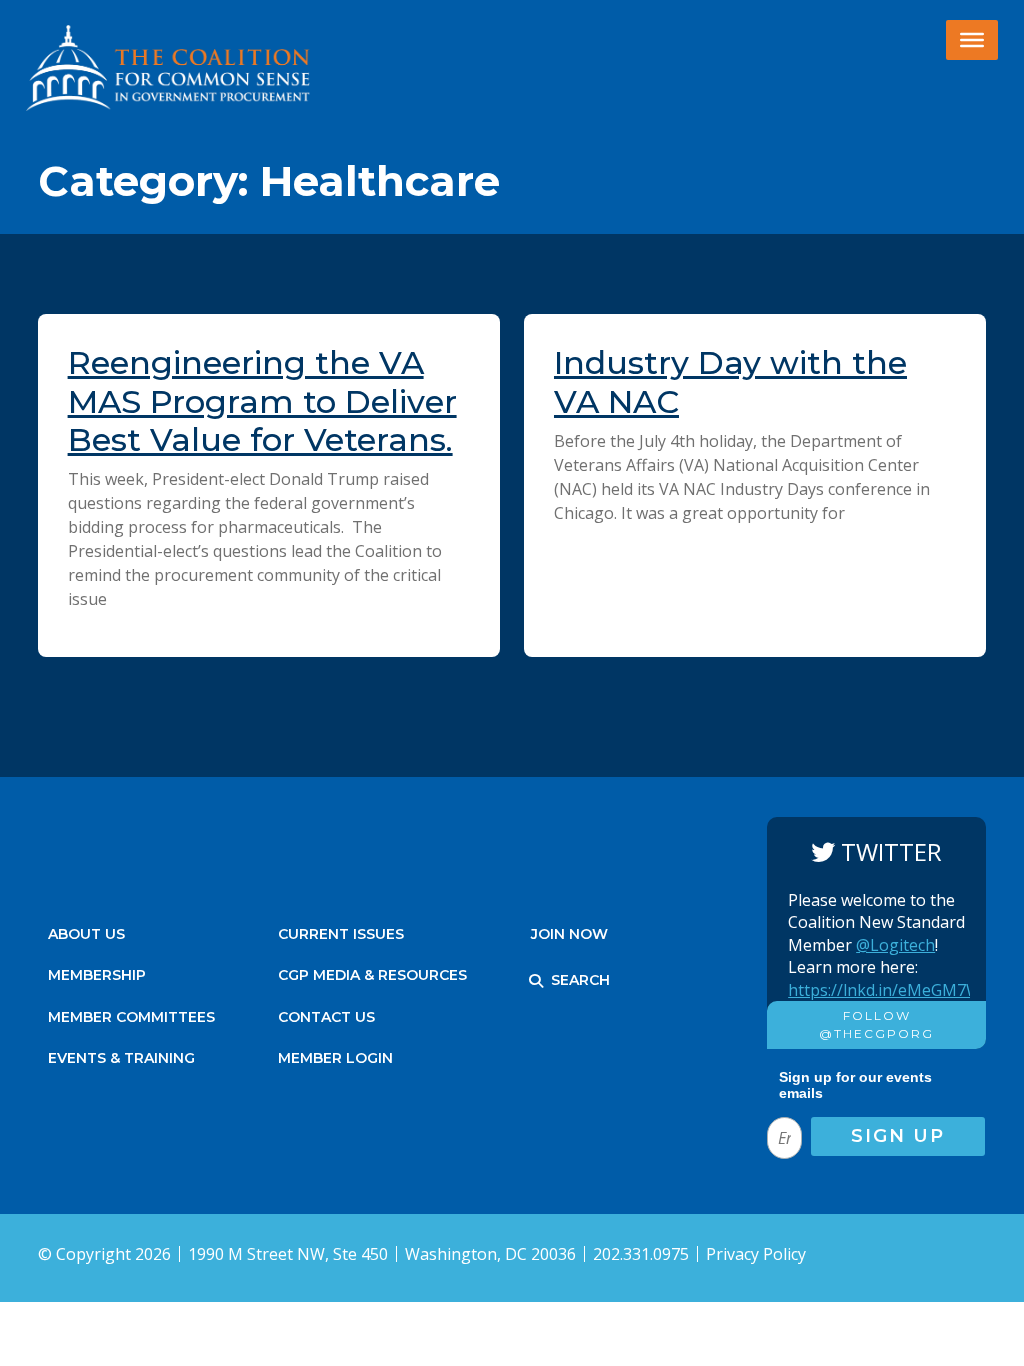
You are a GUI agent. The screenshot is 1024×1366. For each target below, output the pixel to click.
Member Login (335, 1058)
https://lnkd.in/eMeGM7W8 (889, 990)
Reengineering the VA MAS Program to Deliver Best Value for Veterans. (262, 401)
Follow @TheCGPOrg (876, 1024)
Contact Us (326, 1017)
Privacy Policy (756, 1254)
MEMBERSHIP (97, 975)
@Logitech (895, 945)
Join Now (569, 934)
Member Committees (131, 1017)
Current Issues (341, 934)
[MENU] (972, 40)
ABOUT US (86, 934)
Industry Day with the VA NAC (730, 381)
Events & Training (121, 1058)
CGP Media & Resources (372, 975)
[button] (536, 981)
